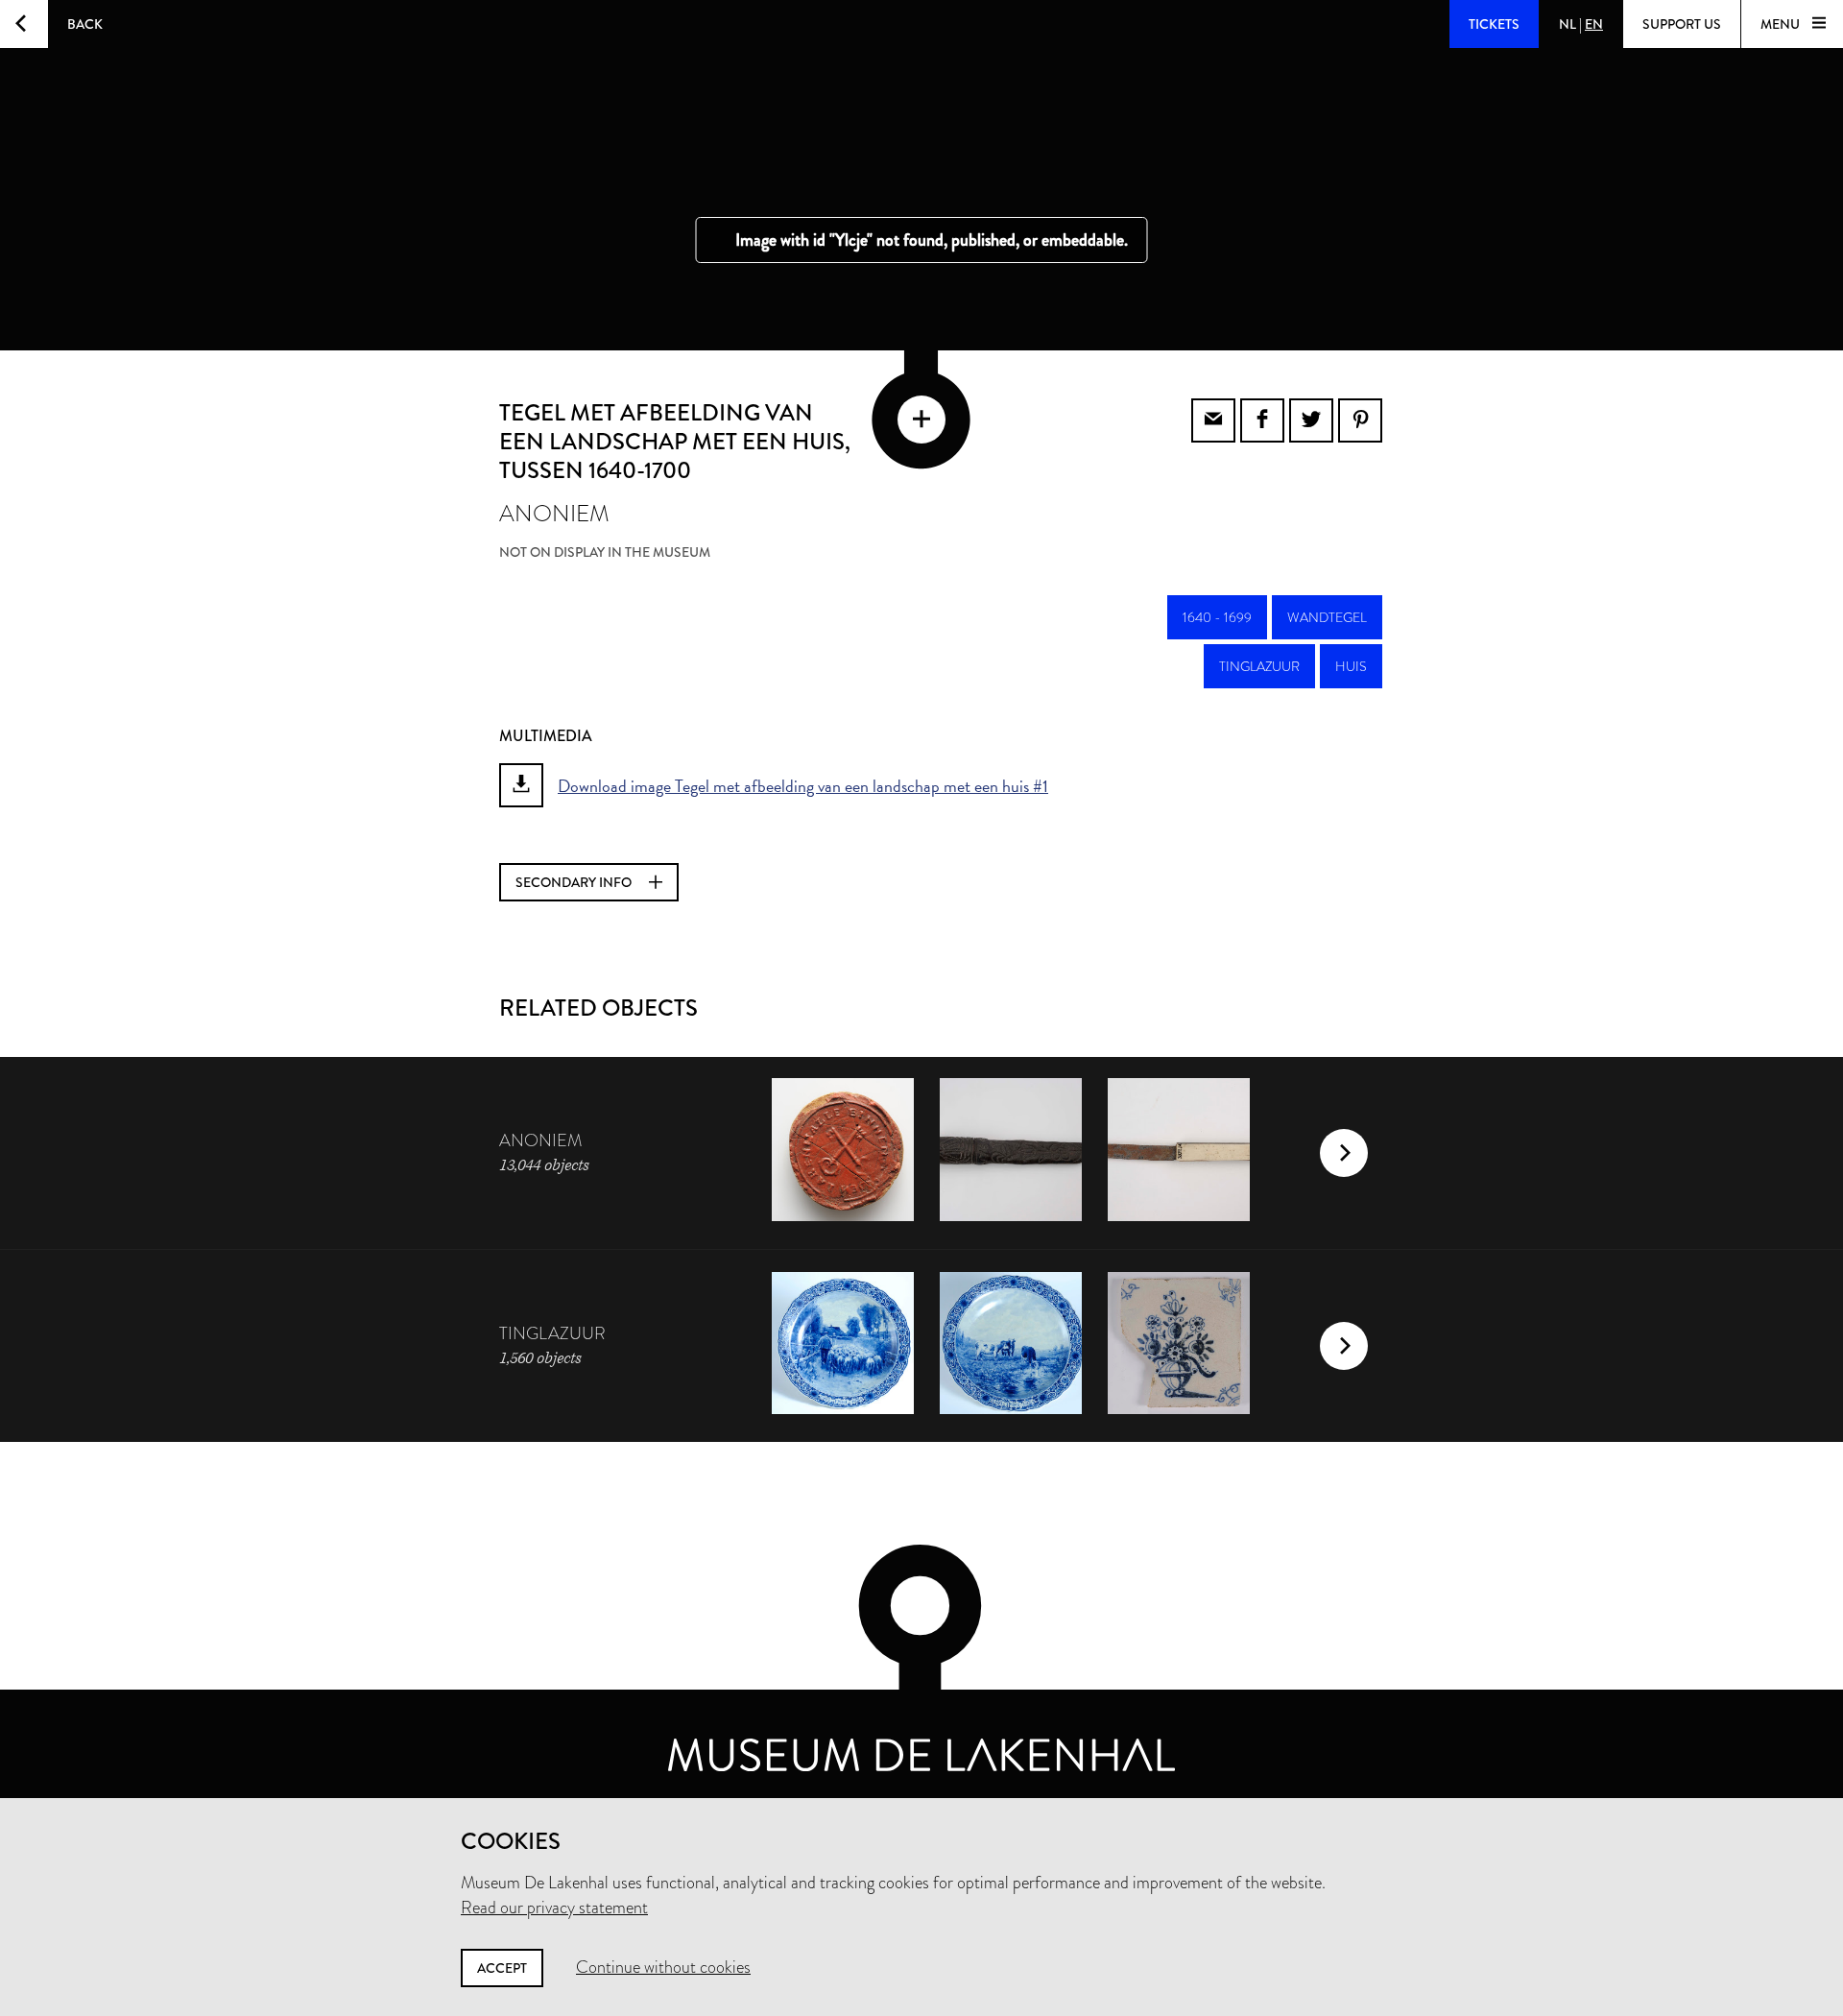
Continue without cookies (663, 1967)
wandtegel (1327, 617)
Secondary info (575, 882)
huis (1351, 666)
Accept (502, 1968)
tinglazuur (1259, 666)
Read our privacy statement (554, 1908)
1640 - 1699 (1217, 617)
